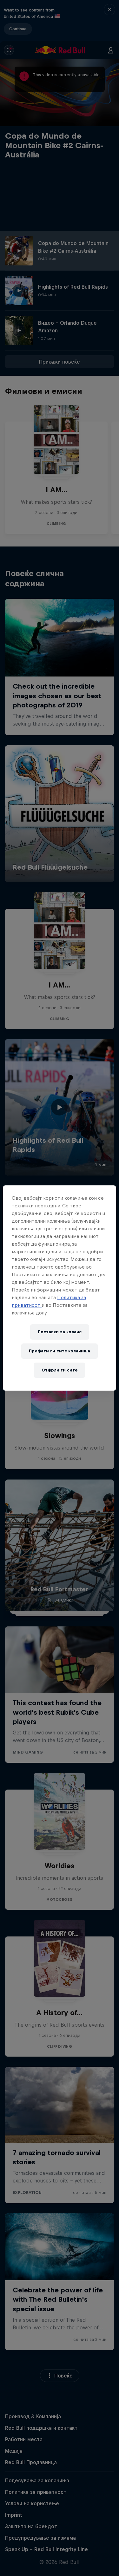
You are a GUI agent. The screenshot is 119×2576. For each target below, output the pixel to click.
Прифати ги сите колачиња (60, 1351)
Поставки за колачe (60, 1332)
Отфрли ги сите (60, 1370)
